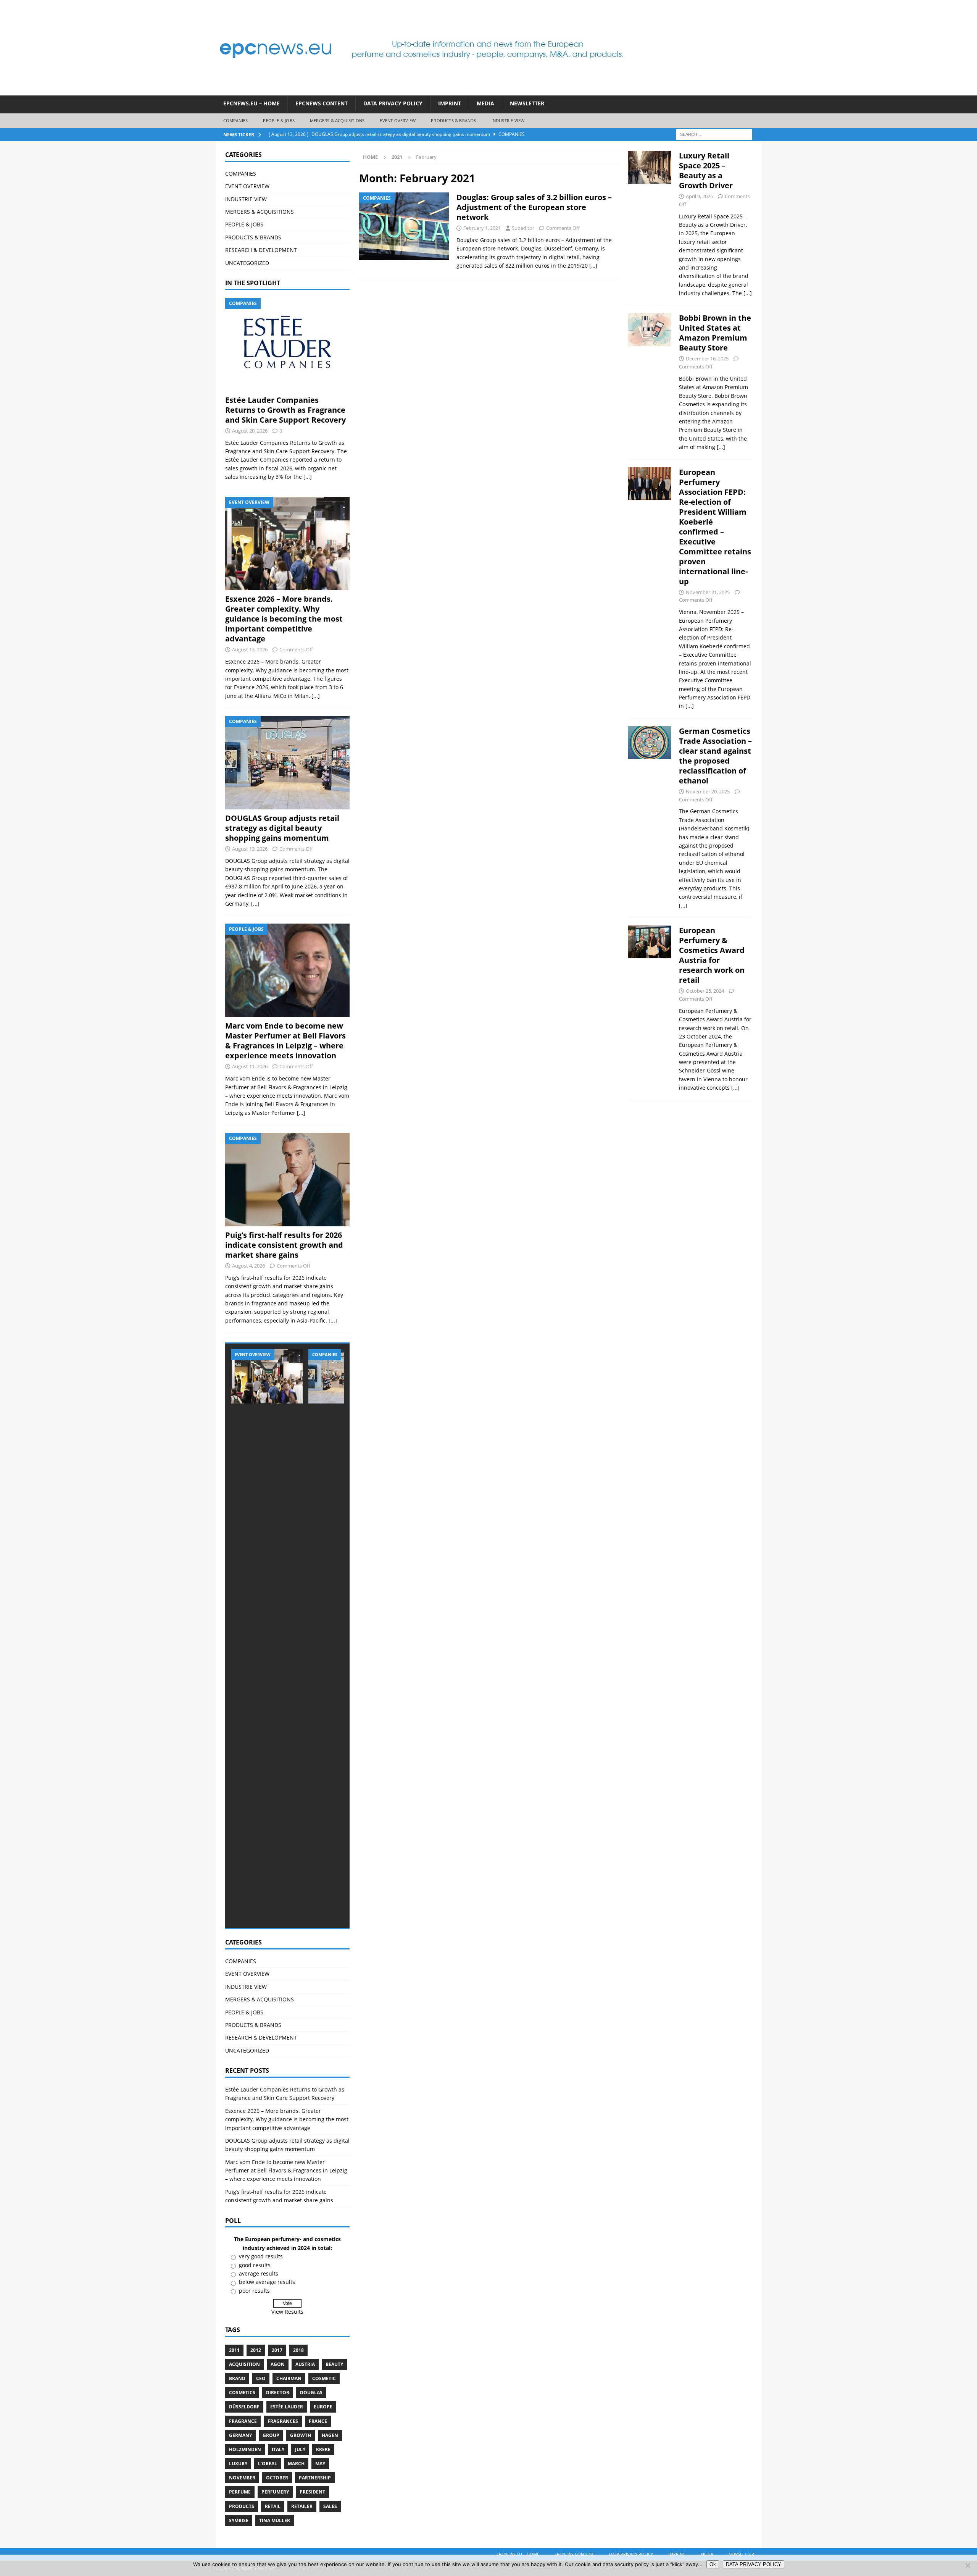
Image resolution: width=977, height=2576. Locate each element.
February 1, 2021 (482, 228)
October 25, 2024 (705, 991)
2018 (298, 2350)
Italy (278, 2449)
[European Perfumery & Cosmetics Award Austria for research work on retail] (650, 1007)
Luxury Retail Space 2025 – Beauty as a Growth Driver (706, 170)
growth (301, 2435)
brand (237, 2378)
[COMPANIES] (404, 226)
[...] (308, 477)
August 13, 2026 (250, 649)
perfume (240, 2492)
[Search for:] (714, 134)
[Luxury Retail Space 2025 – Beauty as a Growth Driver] (650, 222)
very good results (261, 2256)
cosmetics (242, 2393)
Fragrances (283, 2421)
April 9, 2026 (699, 196)
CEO (261, 2378)
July (300, 2449)
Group (271, 2435)
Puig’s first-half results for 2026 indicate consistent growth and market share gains (284, 1245)
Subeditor (523, 228)
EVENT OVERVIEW (398, 120)
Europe (323, 2407)
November (242, 2478)
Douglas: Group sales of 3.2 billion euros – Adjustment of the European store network (534, 207)
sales (330, 2506)
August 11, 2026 (250, 1066)
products (242, 2506)
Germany (240, 2435)
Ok (713, 2564)
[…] (593, 266)
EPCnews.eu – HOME (252, 103)
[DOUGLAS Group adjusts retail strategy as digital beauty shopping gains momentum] (287, 763)
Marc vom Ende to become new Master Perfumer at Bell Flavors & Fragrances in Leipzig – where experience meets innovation (285, 1041)
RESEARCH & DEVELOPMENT (261, 250)
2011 (234, 2350)
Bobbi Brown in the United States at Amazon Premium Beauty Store (715, 333)
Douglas (311, 2393)
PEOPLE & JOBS (279, 120)
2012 (256, 2350)
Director (278, 2393)
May (320, 2464)
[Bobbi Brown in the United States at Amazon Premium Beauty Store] (650, 380)
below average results (267, 2282)
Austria (305, 2364)
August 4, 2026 (248, 1266)
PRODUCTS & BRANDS (453, 120)
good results (255, 2265)
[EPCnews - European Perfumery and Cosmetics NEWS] (422, 91)
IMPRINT (450, 103)
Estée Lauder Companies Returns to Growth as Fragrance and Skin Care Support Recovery (285, 410)
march (296, 2464)
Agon (278, 2364)
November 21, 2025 (708, 592)
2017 (277, 2350)
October (277, 2478)
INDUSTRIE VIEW (508, 120)
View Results (287, 2312)
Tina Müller (275, 2520)
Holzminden (245, 2449)
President (312, 2492)
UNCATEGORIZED (247, 263)
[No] (967, 2565)
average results (259, 2273)
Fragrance (243, 2421)
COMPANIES (236, 120)
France (318, 2421)
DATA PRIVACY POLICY (393, 103)
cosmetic (324, 2378)
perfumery (275, 2492)
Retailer (302, 2506)
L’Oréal (268, 2464)
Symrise (239, 2520)
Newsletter (527, 103)
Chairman (289, 2378)
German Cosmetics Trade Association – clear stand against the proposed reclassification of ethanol (715, 756)
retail (273, 2506)
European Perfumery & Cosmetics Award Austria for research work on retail (712, 955)
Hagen (330, 2435)
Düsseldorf (244, 2407)
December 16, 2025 (707, 359)
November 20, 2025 (708, 791)
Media (485, 103)
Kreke (323, 2449)
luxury (238, 2464)
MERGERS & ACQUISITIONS (337, 120)
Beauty (334, 2364)
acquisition (244, 2364)
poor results (254, 2291)
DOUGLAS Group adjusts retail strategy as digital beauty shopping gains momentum (282, 828)
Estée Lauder (287, 2407)
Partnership (315, 2478)
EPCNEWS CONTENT (322, 103)
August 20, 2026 (250, 431)
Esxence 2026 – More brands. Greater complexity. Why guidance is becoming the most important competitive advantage (284, 619)
